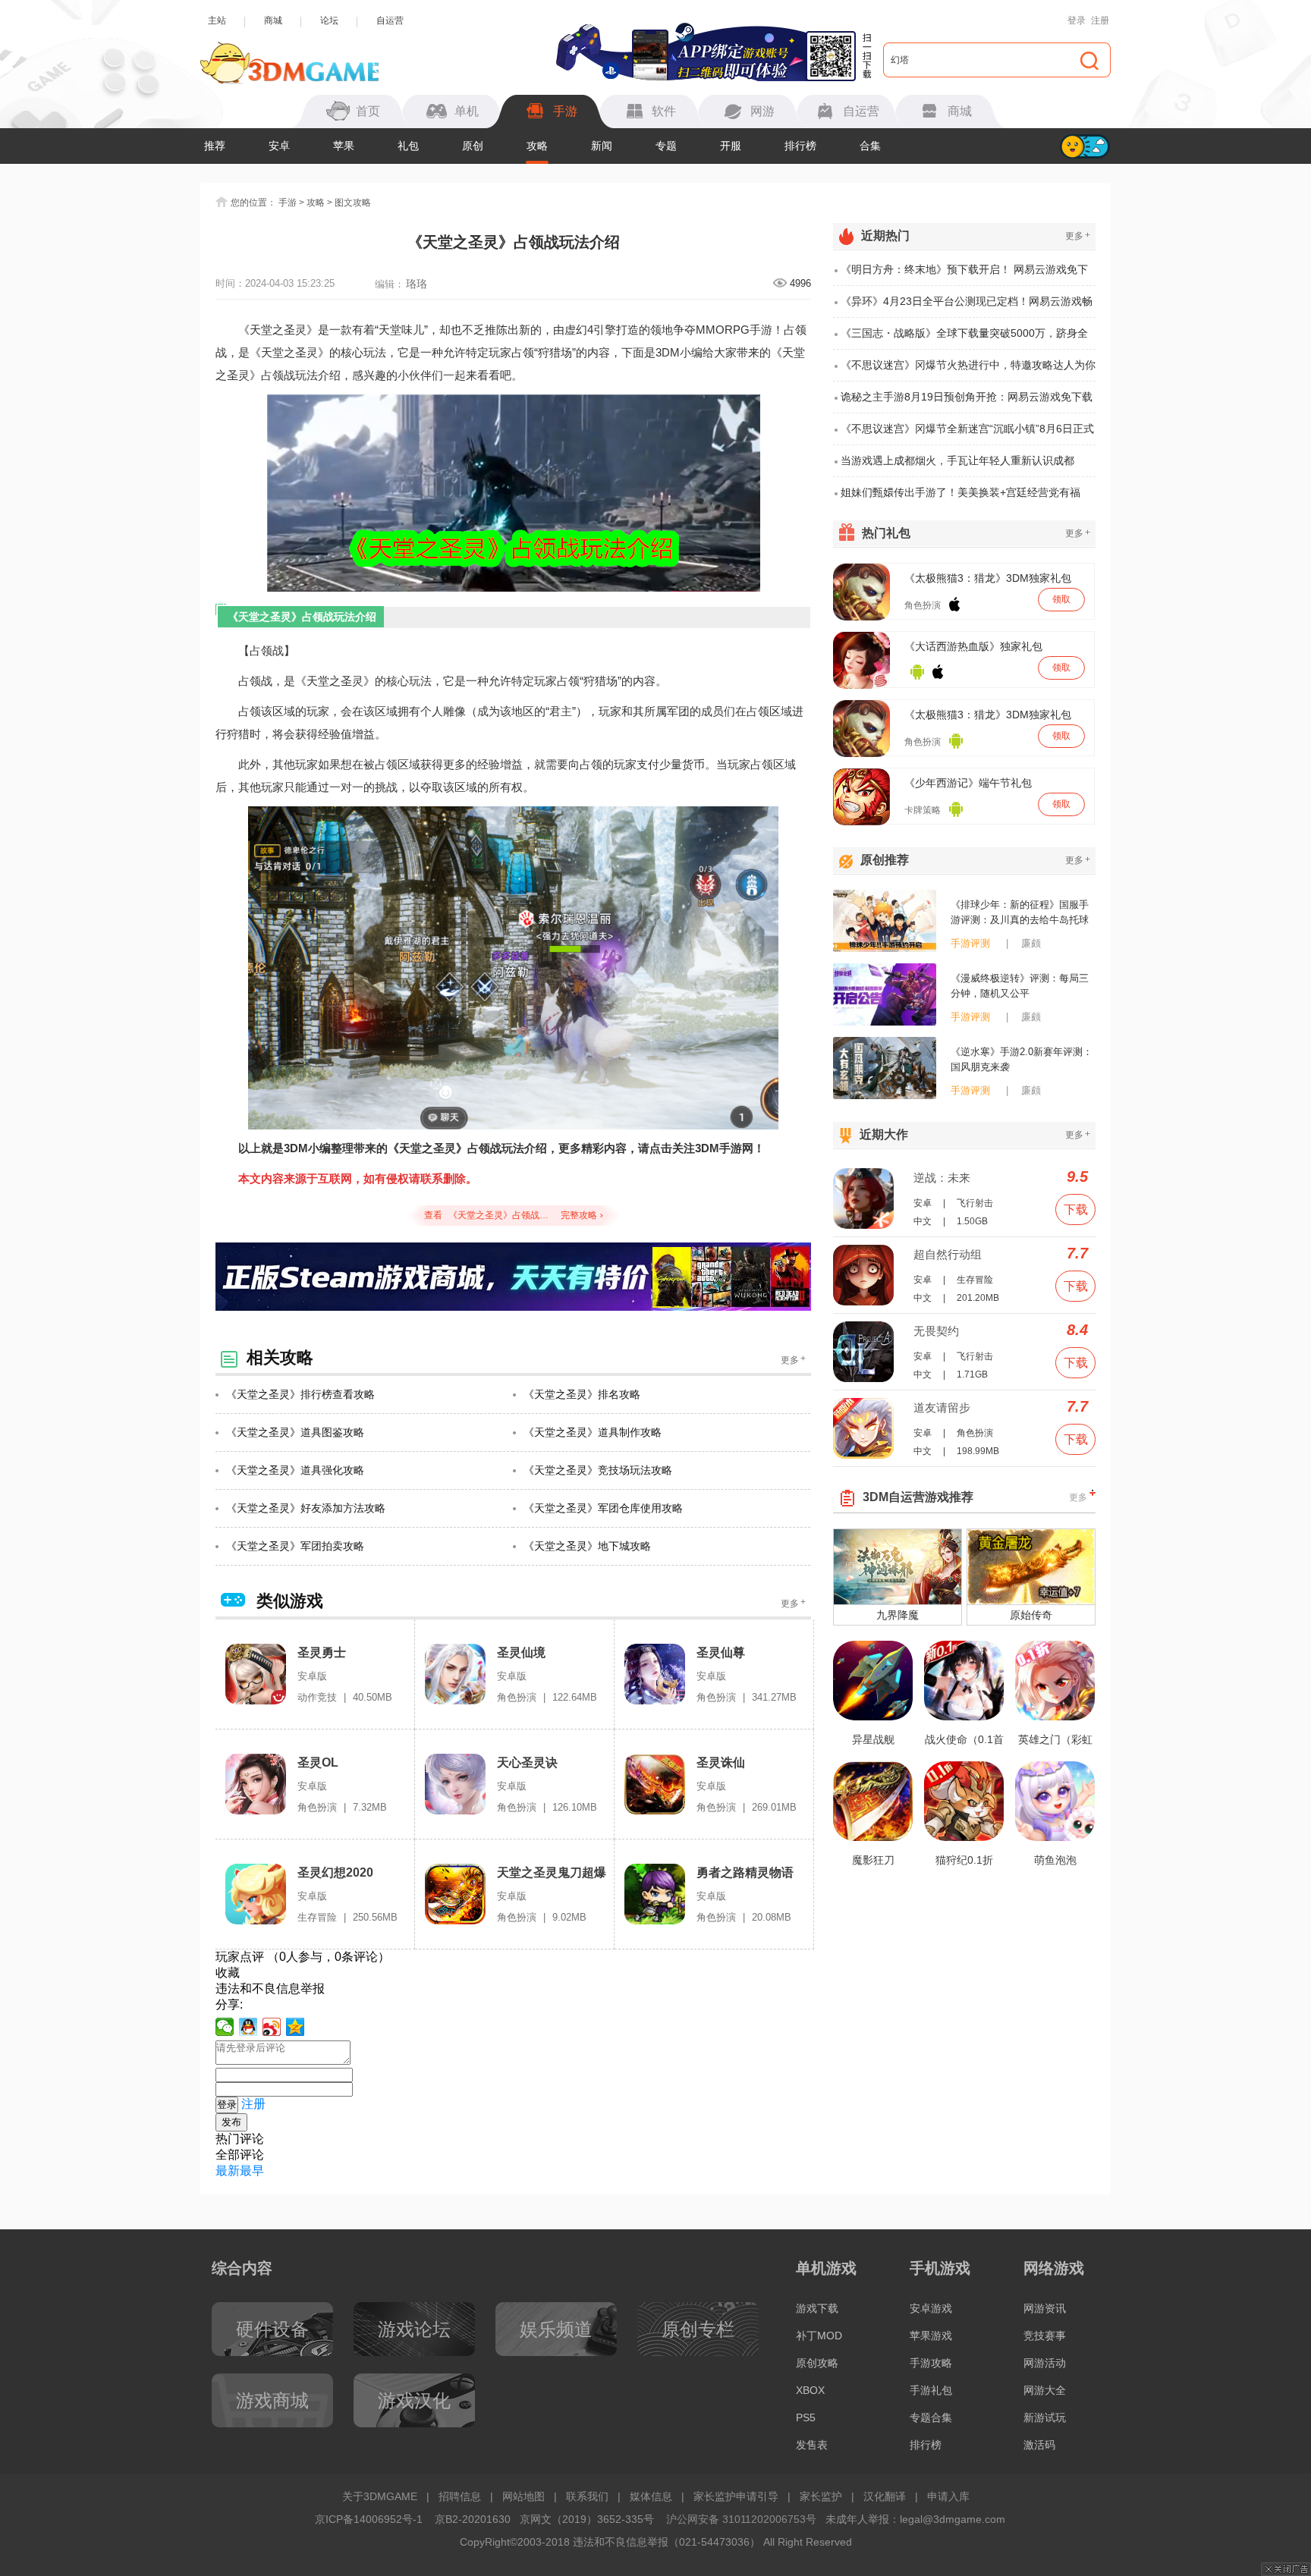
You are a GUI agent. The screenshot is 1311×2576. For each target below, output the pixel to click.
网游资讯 (1045, 2308)
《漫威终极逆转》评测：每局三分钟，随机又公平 (1020, 986)
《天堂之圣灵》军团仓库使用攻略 (603, 1508)
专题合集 (931, 2417)
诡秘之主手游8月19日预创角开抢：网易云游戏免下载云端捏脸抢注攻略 (967, 402)
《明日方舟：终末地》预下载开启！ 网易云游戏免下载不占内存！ (964, 275)
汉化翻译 (885, 2496)
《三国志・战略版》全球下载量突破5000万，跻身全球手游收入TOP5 (964, 338)
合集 (870, 146)
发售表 (812, 2445)
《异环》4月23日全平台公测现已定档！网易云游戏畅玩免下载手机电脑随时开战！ (967, 306)
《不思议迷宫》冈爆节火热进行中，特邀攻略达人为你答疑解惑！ (968, 370)
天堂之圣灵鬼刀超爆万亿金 (552, 1873)
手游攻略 (931, 2363)
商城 (273, 20)
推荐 (215, 146)
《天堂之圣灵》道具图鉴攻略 (295, 1432)
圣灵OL (318, 1762)
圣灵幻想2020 (335, 1872)
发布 (231, 2122)
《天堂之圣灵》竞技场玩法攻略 (598, 1470)
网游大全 (1045, 2390)
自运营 (390, 20)
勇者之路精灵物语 (745, 1872)
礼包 (408, 146)
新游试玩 (1045, 2417)
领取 (1061, 599)
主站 (217, 20)
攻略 (537, 146)
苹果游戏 (931, 2336)
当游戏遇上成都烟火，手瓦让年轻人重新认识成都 (957, 460)
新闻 (602, 146)
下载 (1076, 1209)
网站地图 (523, 2496)
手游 (288, 203)
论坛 (329, 20)
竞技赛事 (1045, 2336)
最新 (228, 2171)
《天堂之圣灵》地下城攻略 (587, 1546)
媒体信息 (651, 2496)
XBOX (810, 2390)
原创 (473, 146)
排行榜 (800, 146)
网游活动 (1045, 2363)
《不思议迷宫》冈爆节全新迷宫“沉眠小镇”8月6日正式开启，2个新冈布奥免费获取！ (967, 434)
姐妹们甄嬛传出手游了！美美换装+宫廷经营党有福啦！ (960, 497)
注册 (1100, 20)
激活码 (1039, 2445)
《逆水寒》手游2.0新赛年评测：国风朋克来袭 (1022, 1059)
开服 (731, 146)
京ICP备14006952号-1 (369, 2519)
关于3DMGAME (380, 2496)
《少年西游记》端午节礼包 (968, 783)
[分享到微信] (225, 2027)
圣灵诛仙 (721, 1762)
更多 (793, 1360)
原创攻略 (817, 2363)
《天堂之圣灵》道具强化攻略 (295, 1470)
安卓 (279, 146)
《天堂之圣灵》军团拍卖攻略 (295, 1546)
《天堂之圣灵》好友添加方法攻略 (306, 1508)
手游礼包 (931, 2390)
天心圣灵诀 (527, 1762)
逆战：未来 (942, 1178)
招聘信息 (460, 2496)
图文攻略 (353, 203)
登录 (1077, 20)
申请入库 (948, 2496)
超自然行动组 (948, 1254)
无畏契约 (936, 1331)
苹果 (344, 146)
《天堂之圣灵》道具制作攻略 (593, 1432)
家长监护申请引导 (736, 2496)
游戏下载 (817, 2308)
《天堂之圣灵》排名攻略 (582, 1394)
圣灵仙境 (521, 1652)
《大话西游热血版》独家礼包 (973, 646)
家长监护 (821, 2496)
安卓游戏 (931, 2308)
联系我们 (587, 2496)
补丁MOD (819, 2336)
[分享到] (296, 2027)
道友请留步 (942, 1407)
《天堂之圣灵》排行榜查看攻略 (300, 1394)
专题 (666, 146)
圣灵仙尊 (721, 1652)
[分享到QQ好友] (248, 2027)
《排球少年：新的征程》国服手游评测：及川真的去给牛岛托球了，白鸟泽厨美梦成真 (1020, 913)
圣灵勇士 (322, 1652)
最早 (252, 2171)
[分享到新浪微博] (272, 2027)
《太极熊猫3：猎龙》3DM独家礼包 (988, 578)
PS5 (806, 2417)
